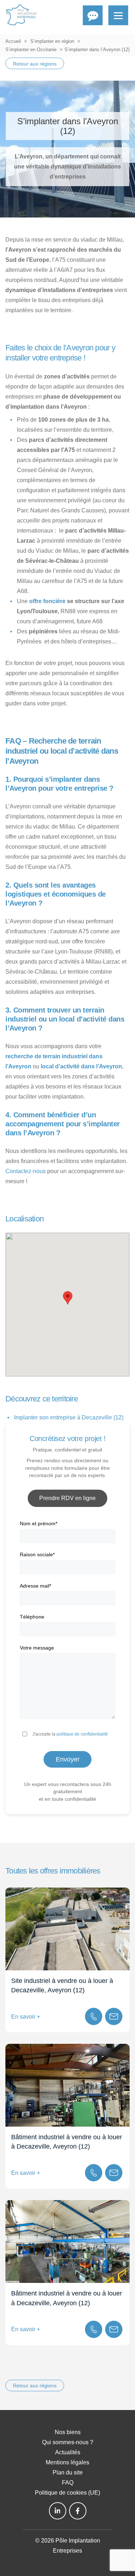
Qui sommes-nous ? (68, 2442)
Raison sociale (37, 1554)
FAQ (68, 2483)
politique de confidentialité (82, 1734)
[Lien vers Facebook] (78, 2511)
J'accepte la (70, 1734)
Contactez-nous (26, 1171)
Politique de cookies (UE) (67, 2493)
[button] (68, 1298)
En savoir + (26, 2017)
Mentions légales (67, 2462)
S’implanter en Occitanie (31, 50)
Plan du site (68, 2472)
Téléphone (32, 1617)
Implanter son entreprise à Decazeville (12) (69, 1417)
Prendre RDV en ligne (67, 1498)
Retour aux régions (35, 64)
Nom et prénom (39, 1523)
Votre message (37, 1648)
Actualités (68, 2452)
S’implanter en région (52, 41)
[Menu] (118, 15)
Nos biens (68, 2432)
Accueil (13, 41)
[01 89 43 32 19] (94, 2016)
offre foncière (47, 601)
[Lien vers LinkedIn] (58, 2511)
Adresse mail (35, 1586)
